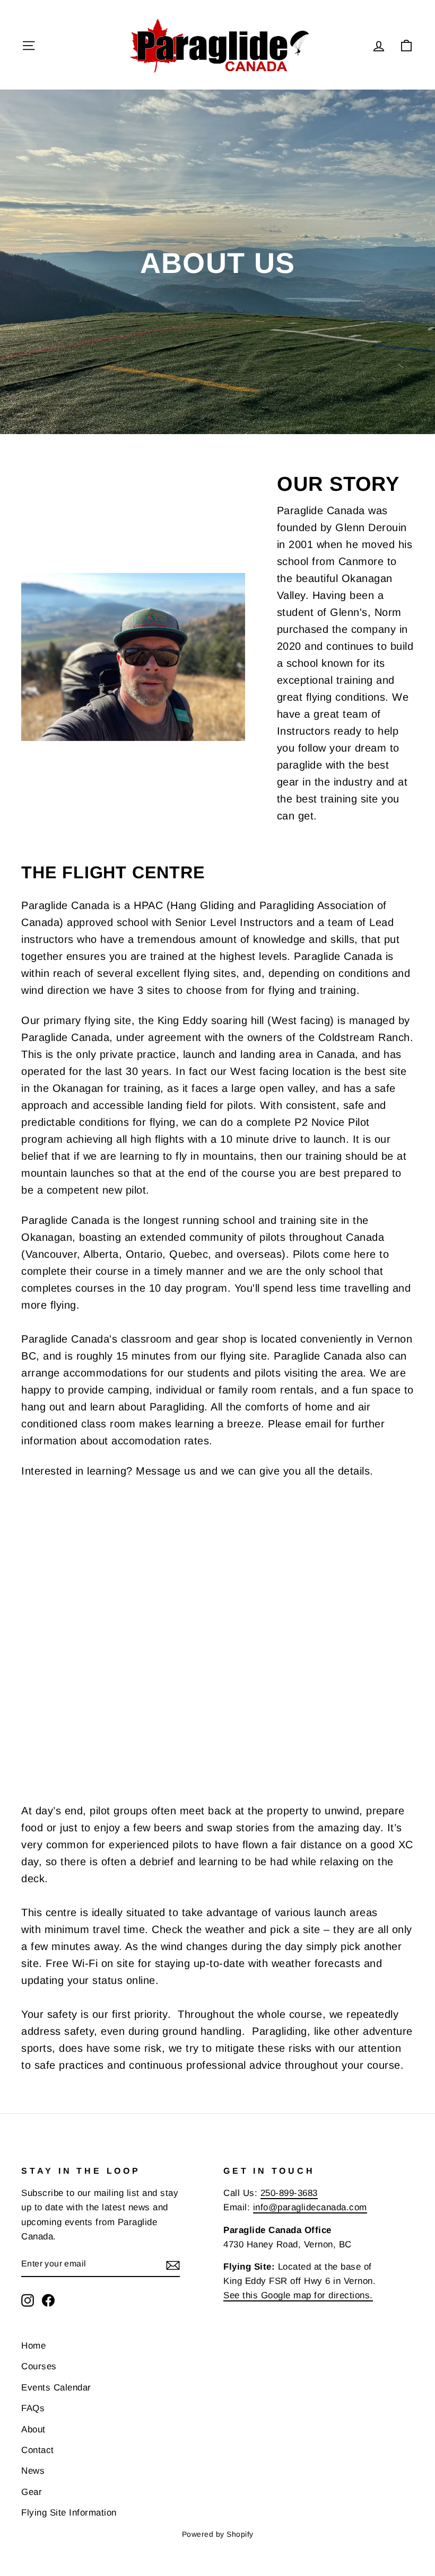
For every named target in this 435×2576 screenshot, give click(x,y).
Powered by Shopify (218, 2534)
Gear (32, 2492)
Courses (39, 2366)
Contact (38, 2450)
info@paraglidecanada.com (310, 2207)
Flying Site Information (69, 2513)
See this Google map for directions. (298, 2295)
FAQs (33, 2408)
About (33, 2429)
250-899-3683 (289, 2193)
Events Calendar (56, 2388)
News (33, 2471)
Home (33, 2346)
